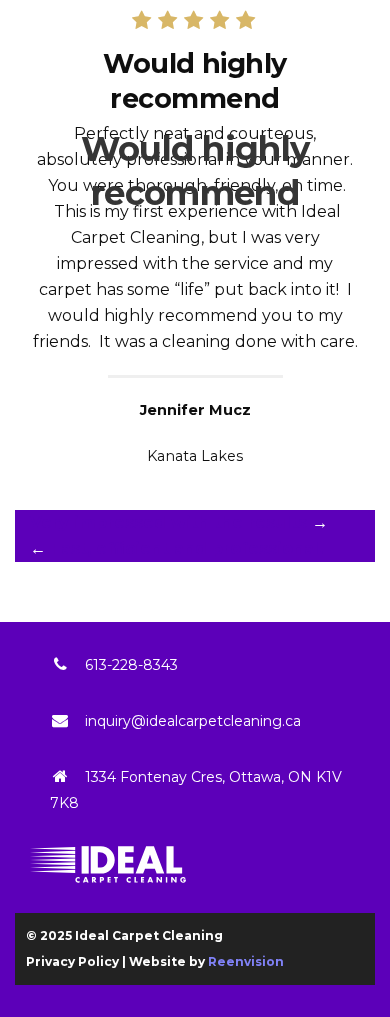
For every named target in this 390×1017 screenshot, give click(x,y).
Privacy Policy (72, 961)
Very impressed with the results (168, 522)
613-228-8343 (131, 665)
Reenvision (246, 961)
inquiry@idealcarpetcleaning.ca (193, 721)
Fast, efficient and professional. (187, 548)
